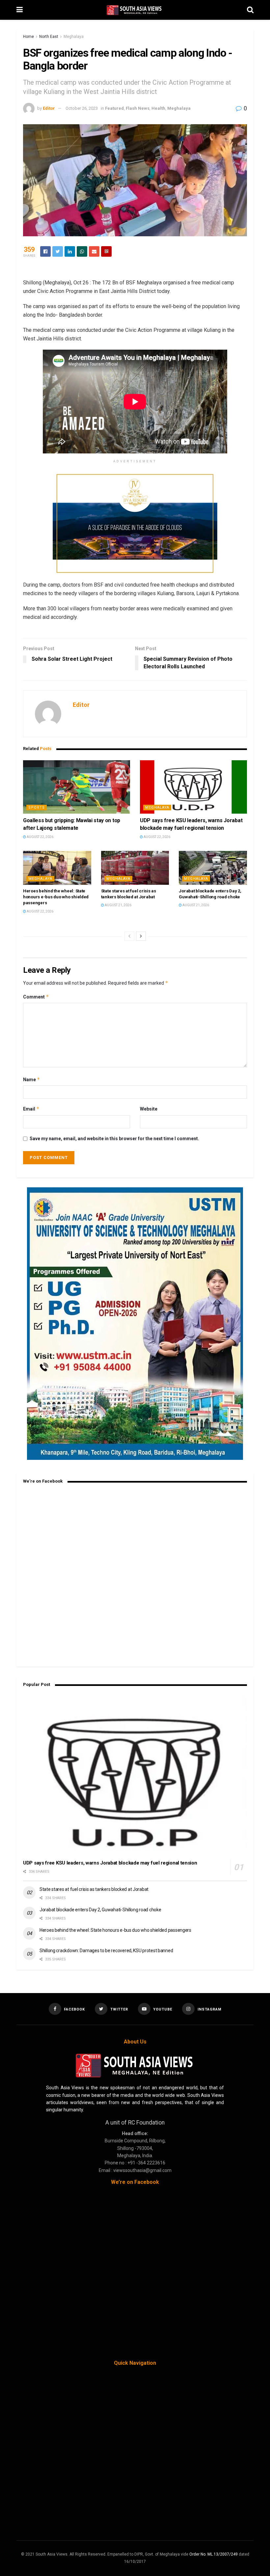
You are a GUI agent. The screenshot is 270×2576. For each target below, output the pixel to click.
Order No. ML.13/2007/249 (214, 2554)
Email (31, 1109)
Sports (37, 808)
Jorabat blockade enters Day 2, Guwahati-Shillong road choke (100, 1910)
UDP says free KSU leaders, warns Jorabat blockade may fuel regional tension (110, 1863)
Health (158, 108)
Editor (49, 108)
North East (49, 37)
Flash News (138, 108)
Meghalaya (74, 37)
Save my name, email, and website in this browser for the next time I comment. (114, 1139)
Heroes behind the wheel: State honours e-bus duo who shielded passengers (56, 897)
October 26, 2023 (82, 108)
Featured (114, 108)
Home (28, 37)
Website (149, 1109)
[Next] (141, 936)
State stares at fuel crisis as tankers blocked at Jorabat (94, 1889)
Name (32, 1079)
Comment (36, 997)
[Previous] (129, 936)
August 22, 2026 (40, 837)
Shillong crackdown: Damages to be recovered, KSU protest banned (106, 1951)
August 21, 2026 (118, 905)
